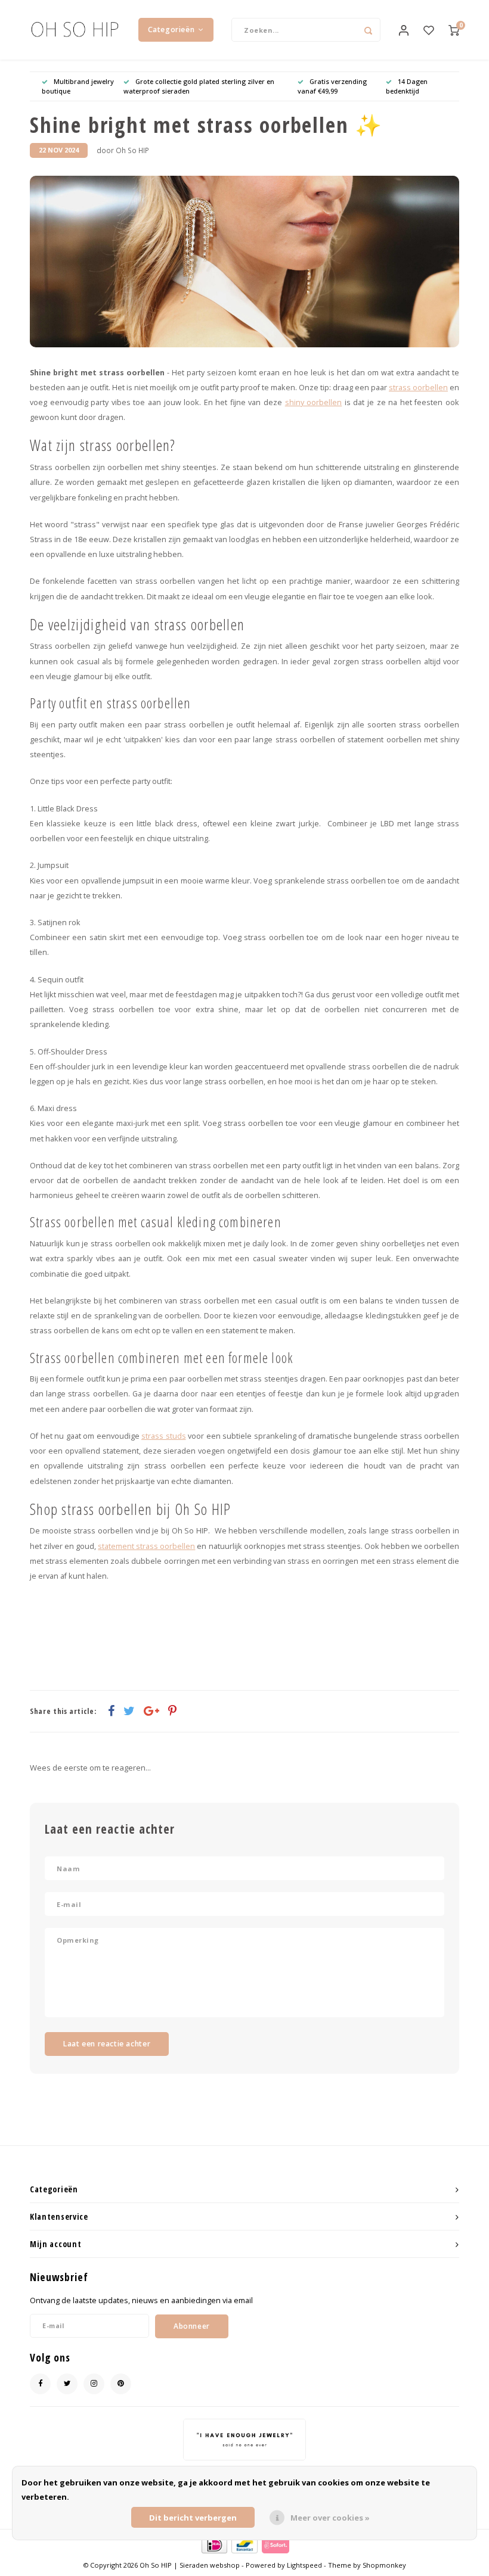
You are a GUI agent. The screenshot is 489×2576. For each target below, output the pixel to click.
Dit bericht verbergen (193, 2518)
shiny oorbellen (314, 402)
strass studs (164, 1436)
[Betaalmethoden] (214, 2544)
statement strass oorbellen (146, 1546)
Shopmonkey (384, 2565)
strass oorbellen (418, 388)
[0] (454, 30)
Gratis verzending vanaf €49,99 (332, 86)
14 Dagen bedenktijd (407, 86)
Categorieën (171, 29)
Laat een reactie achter (107, 2044)
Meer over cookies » (330, 2518)
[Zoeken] (369, 30)
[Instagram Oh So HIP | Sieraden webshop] (94, 2384)
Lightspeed (304, 2565)
